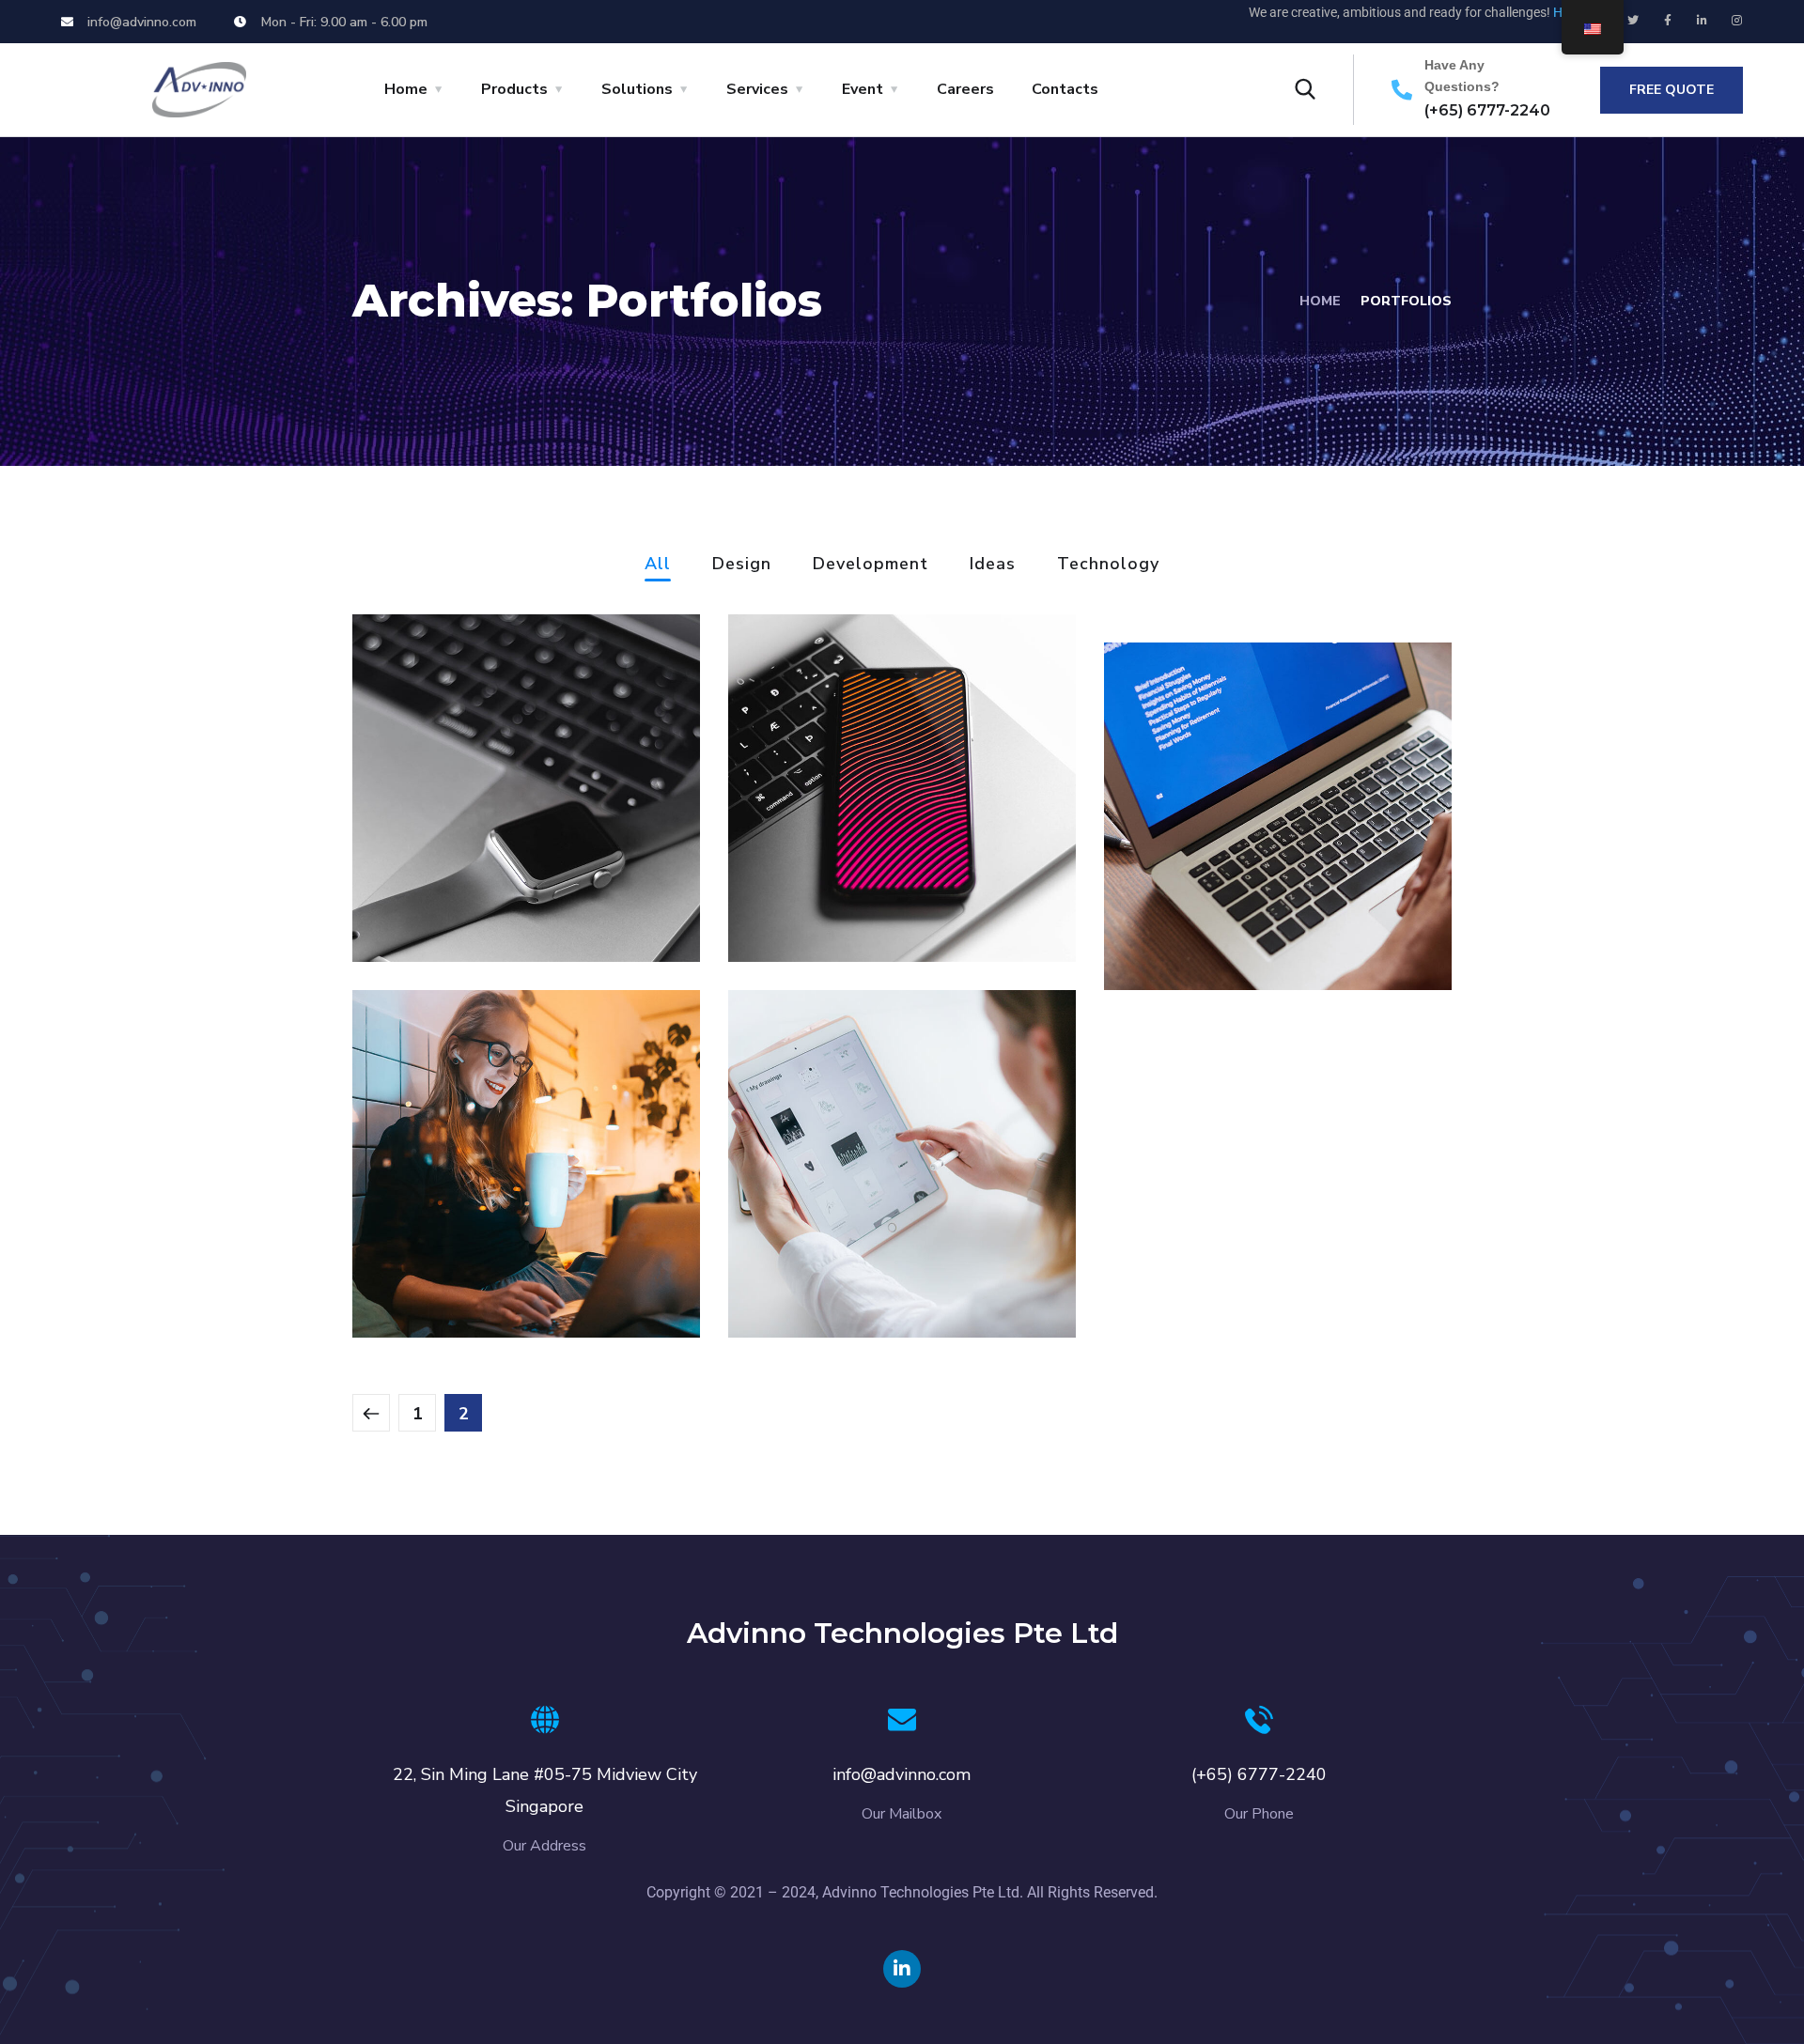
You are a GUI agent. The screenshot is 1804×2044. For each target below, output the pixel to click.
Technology (1108, 565)
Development (871, 565)
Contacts (1065, 89)
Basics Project (474, 888)
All (658, 565)
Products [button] (514, 89)
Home (1320, 301)
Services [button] (757, 89)
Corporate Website (504, 1264)
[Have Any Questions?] (1402, 90)
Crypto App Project (881, 1264)
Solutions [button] (637, 89)
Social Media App (869, 888)
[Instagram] (1737, 21)
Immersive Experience (1276, 916)
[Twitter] (1633, 21)
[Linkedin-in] (1703, 21)
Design (742, 565)
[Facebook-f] (1668, 21)
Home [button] (406, 89)
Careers (965, 89)
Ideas (993, 565)
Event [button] (863, 89)
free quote (1672, 90)
